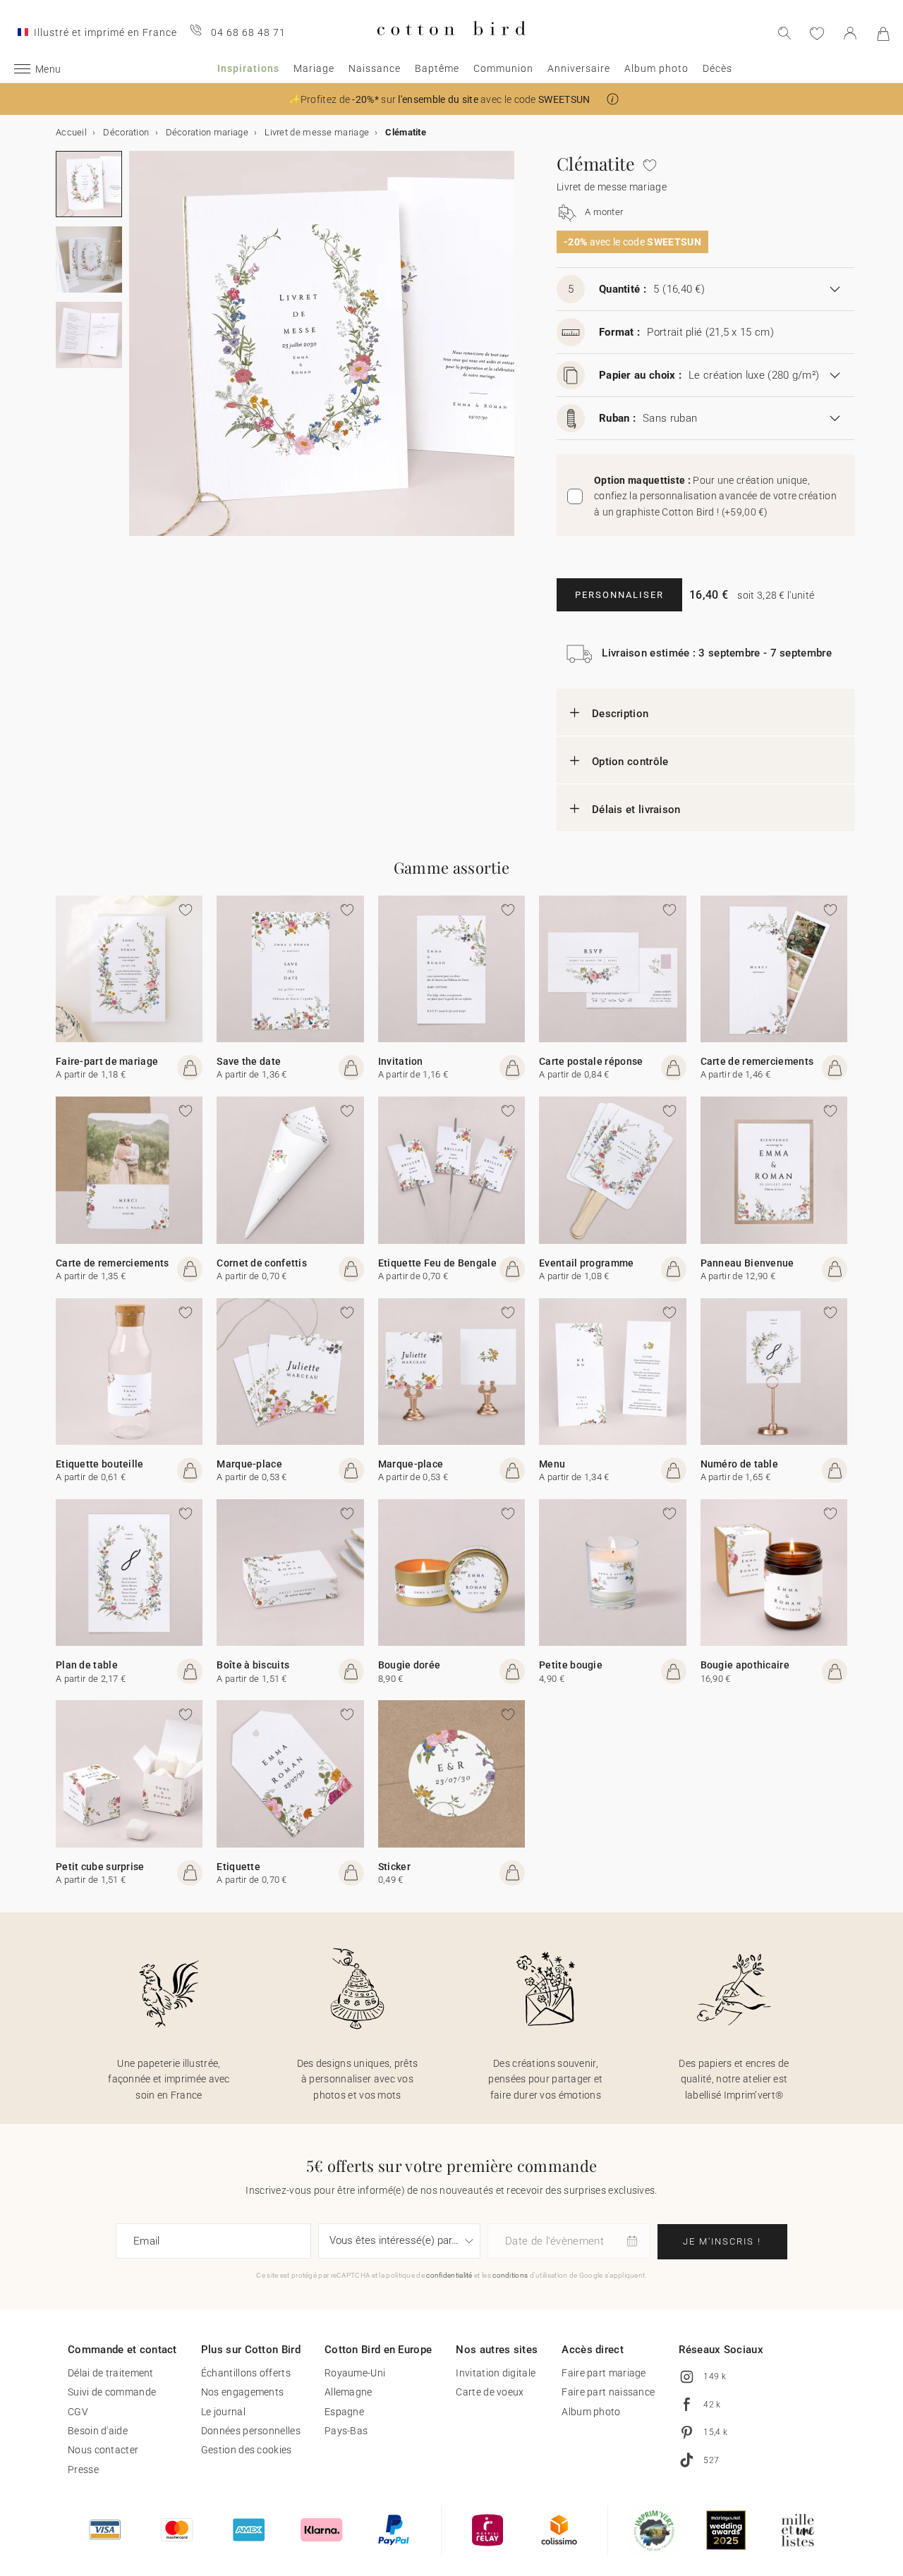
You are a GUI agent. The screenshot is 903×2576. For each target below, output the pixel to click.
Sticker (394, 1867)
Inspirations (248, 68)
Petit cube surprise (100, 1867)
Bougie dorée (410, 1665)
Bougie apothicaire (745, 1665)
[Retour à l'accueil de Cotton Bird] (451, 47)
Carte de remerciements (757, 1061)
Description (620, 714)
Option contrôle (630, 762)
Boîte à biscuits (253, 1665)
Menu (552, 1464)
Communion (503, 68)
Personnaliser (619, 595)
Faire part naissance (608, 2392)
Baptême (437, 68)
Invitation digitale (496, 2373)
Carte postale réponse (591, 1061)
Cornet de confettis (262, 1263)
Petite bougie (571, 1665)
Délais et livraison (636, 810)
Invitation (401, 1061)
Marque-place (249, 1464)
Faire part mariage (604, 2373)
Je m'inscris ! (722, 2241)
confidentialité (449, 2275)
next (138, 352)
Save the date (249, 1061)
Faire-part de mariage (107, 1061)
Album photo (656, 68)
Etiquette (238, 1867)
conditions (510, 2275)
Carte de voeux (490, 2392)
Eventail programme (586, 1263)
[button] (613, 99)
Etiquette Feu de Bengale (437, 1263)
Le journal (223, 2412)
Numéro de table (740, 1464)
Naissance (375, 68)
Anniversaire (579, 68)
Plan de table (87, 1665)
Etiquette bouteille (100, 1464)
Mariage (314, 68)
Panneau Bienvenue (747, 1263)
